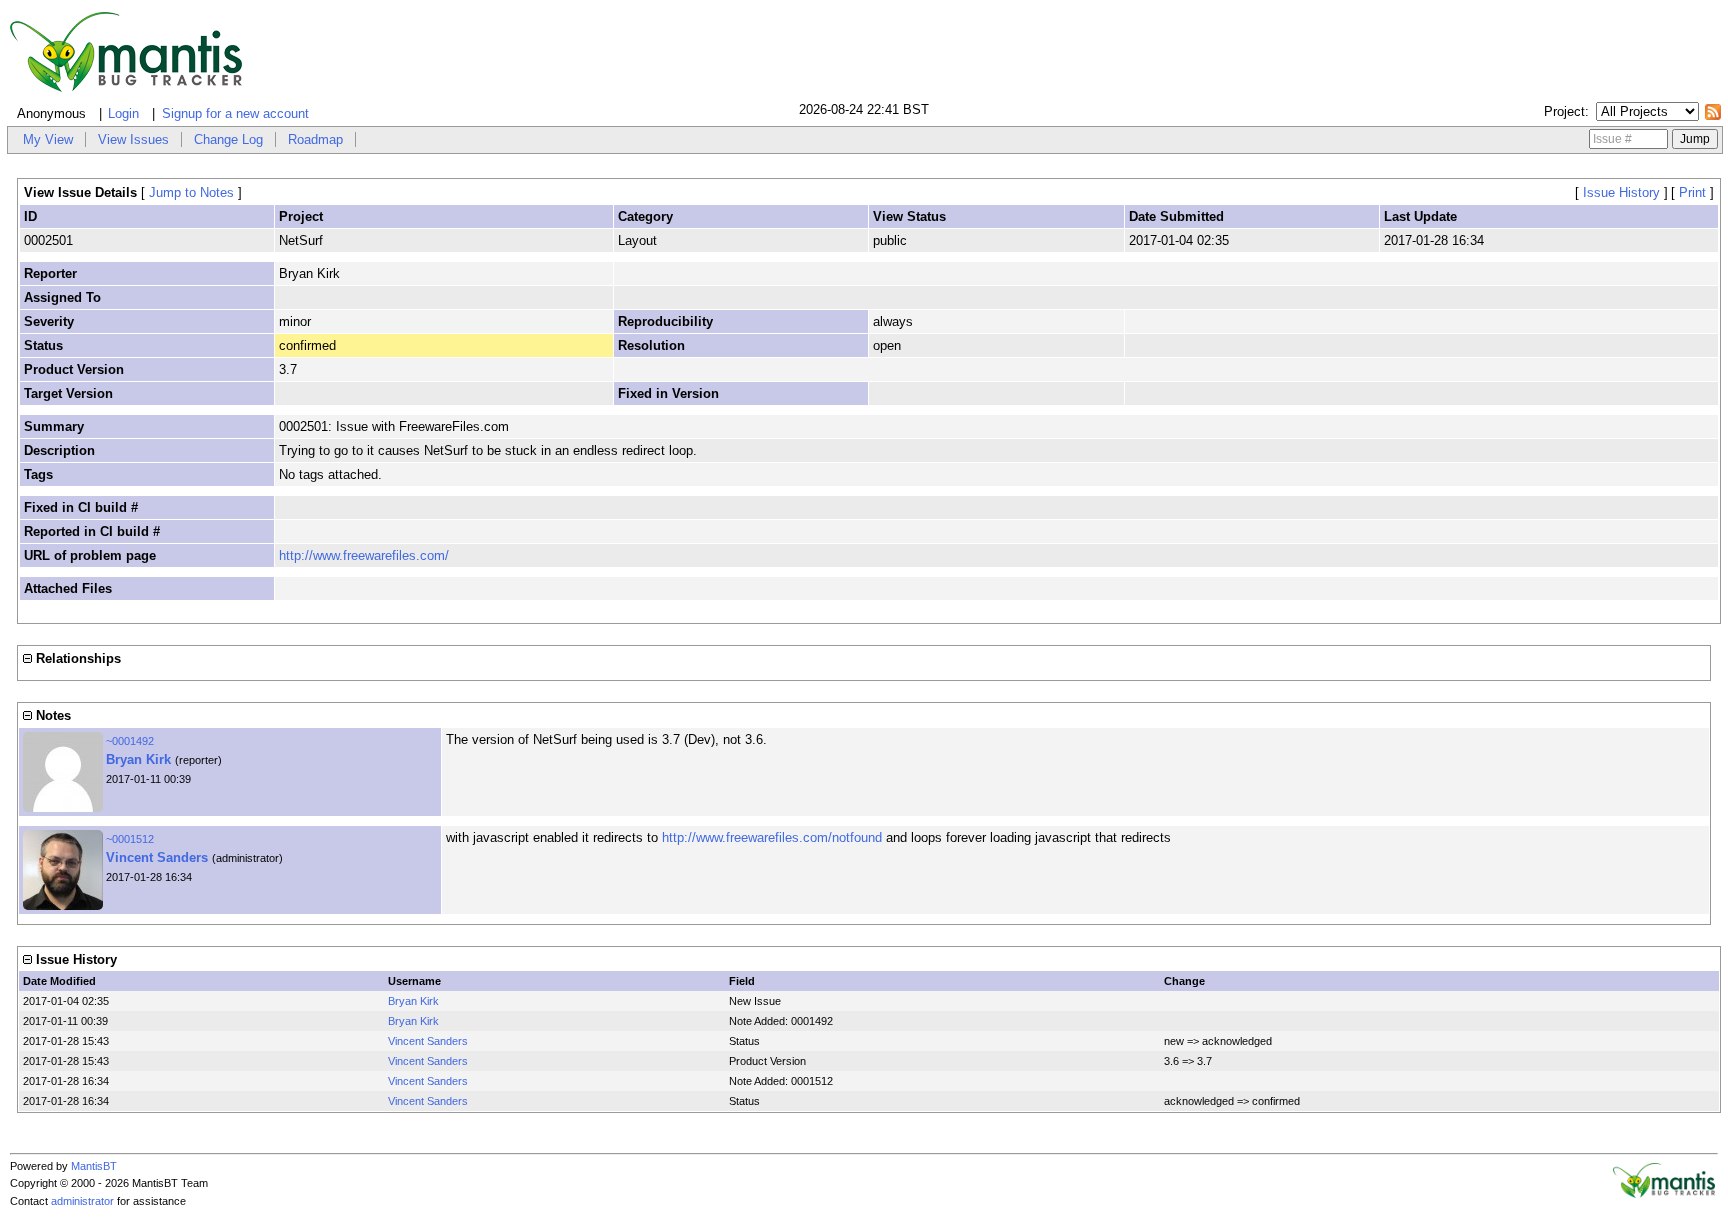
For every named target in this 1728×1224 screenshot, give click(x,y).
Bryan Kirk (138, 759)
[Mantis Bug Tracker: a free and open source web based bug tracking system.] (1664, 1194)
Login (123, 113)
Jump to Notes (191, 192)
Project (1564, 111)
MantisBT (94, 1166)
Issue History (1621, 192)
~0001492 (130, 741)
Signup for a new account (235, 113)
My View (48, 139)
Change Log (228, 139)
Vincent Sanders (157, 857)
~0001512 (130, 839)
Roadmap (315, 139)
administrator (82, 1201)
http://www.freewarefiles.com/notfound (772, 837)
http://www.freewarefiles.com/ (364, 555)
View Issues (133, 139)
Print (1692, 192)
